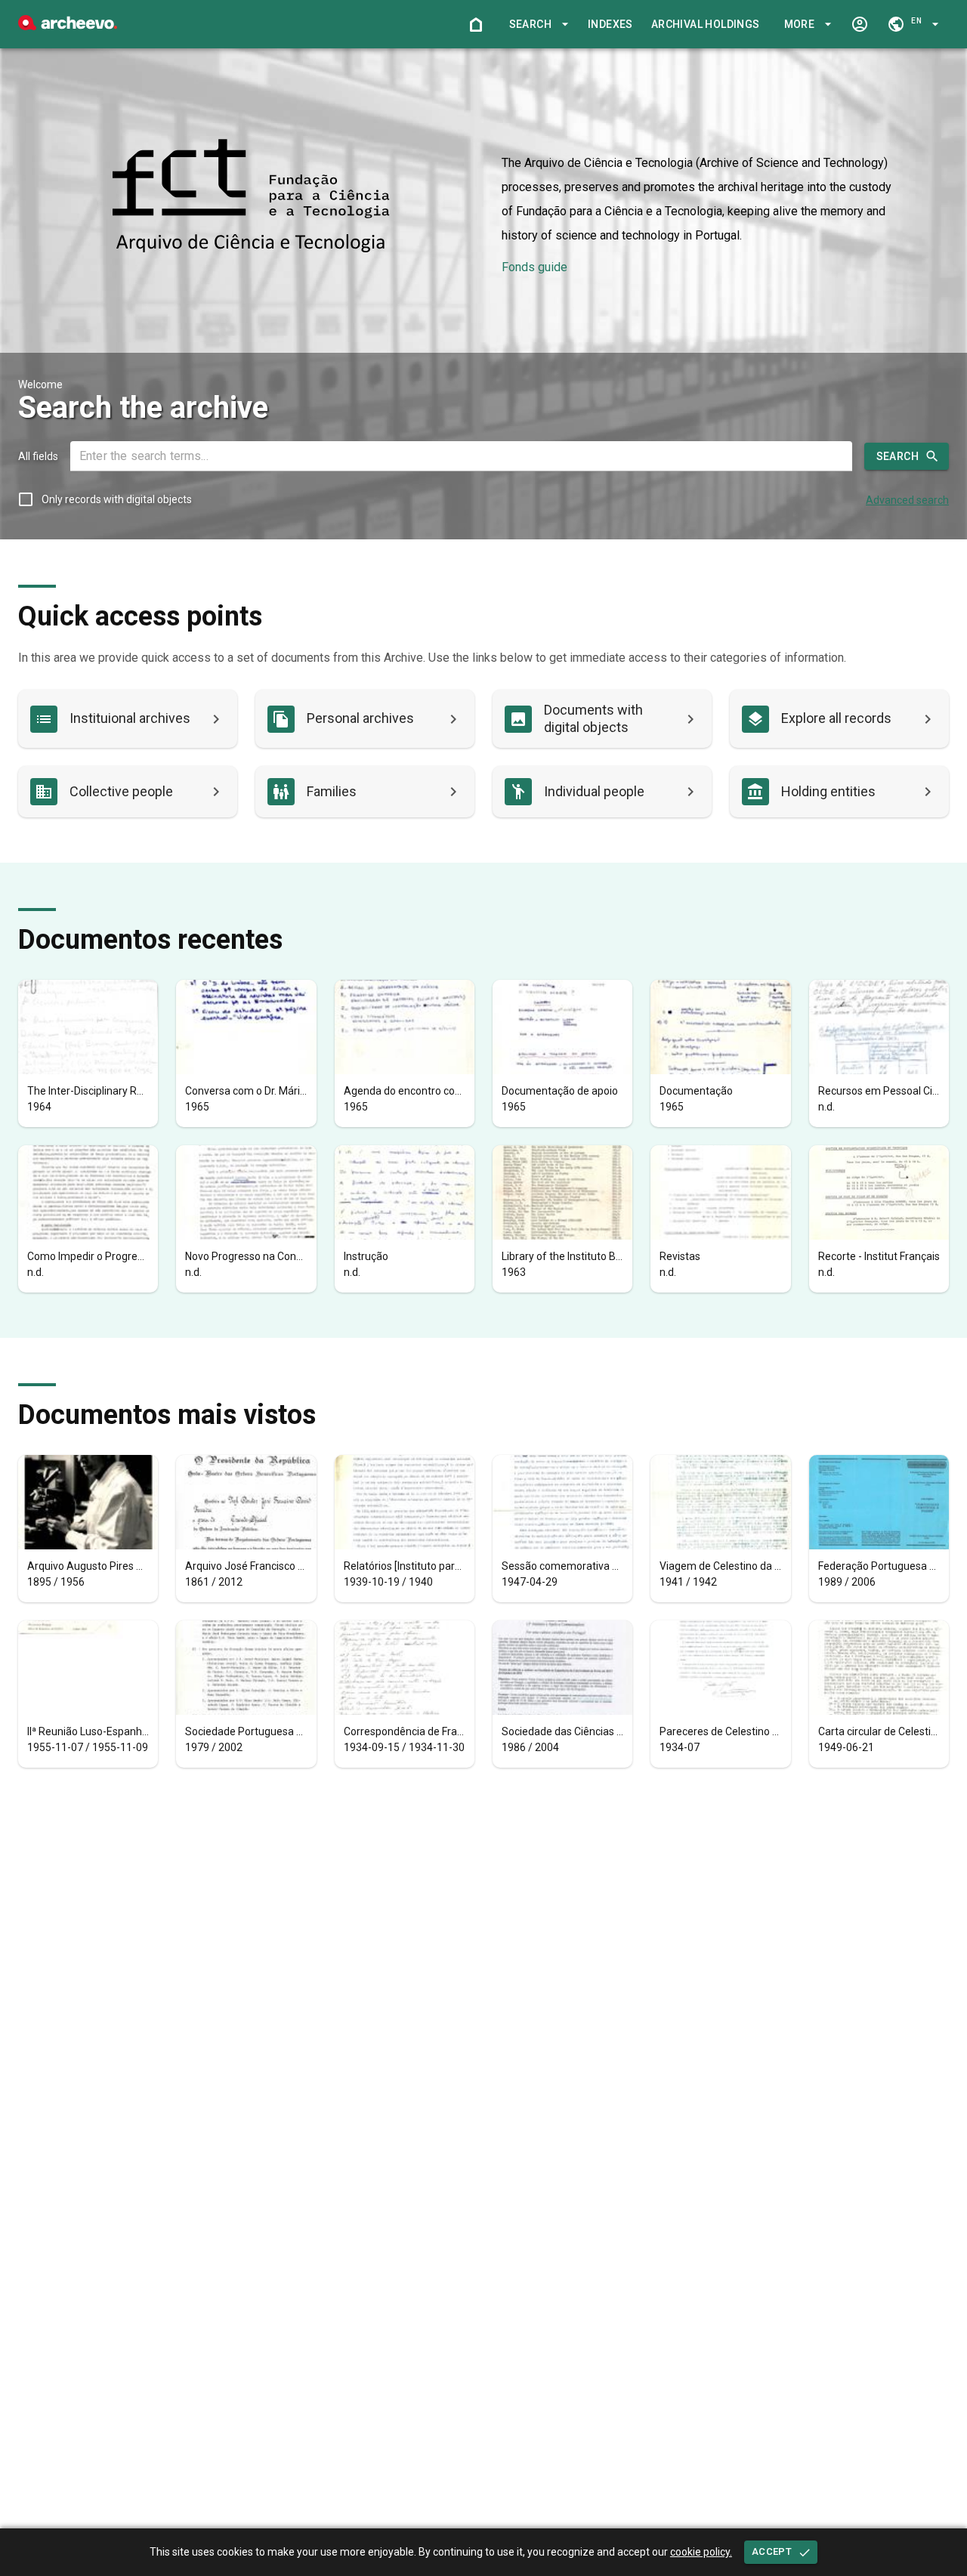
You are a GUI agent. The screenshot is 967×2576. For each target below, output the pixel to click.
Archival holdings (706, 24)
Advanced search (907, 500)
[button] (536, 25)
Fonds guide (534, 267)
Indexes (610, 24)
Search (897, 456)
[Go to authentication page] (860, 24)
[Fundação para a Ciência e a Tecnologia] (68, 26)
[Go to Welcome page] (476, 24)
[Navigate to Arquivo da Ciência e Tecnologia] (251, 197)
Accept (772, 2551)
